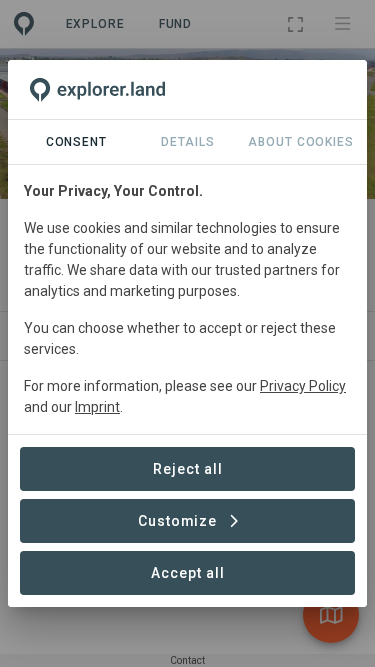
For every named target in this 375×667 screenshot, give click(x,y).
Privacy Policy (303, 386)
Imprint (97, 407)
